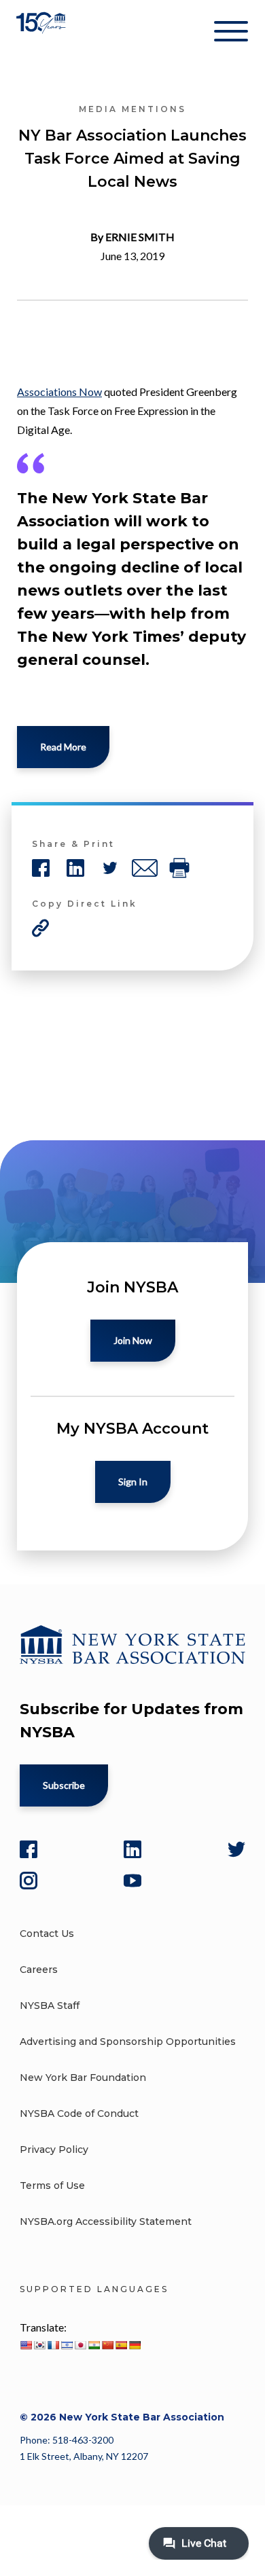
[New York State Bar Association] (42, 34)
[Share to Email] (145, 868)
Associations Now (59, 392)
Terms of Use (52, 2185)
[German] (135, 2345)
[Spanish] (121, 2345)
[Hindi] (94, 2345)
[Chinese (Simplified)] (107, 2345)
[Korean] (39, 2345)
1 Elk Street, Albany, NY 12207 (84, 2456)
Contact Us (47, 1934)
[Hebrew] (67, 2345)
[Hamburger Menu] (231, 34)
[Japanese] (80, 2345)
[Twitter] (236, 1849)
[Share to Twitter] (110, 868)
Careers (39, 1970)
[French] (53, 2345)
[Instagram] (29, 1881)
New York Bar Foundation (83, 2078)
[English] (26, 2345)
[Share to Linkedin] (75, 868)
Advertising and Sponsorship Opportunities (128, 2042)
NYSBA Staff (50, 2006)
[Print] (179, 868)
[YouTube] (132, 1881)
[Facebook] (29, 1849)
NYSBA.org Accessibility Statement (106, 2221)
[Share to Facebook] (41, 868)
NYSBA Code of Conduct (79, 2114)
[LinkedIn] (132, 1849)
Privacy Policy (54, 2149)
